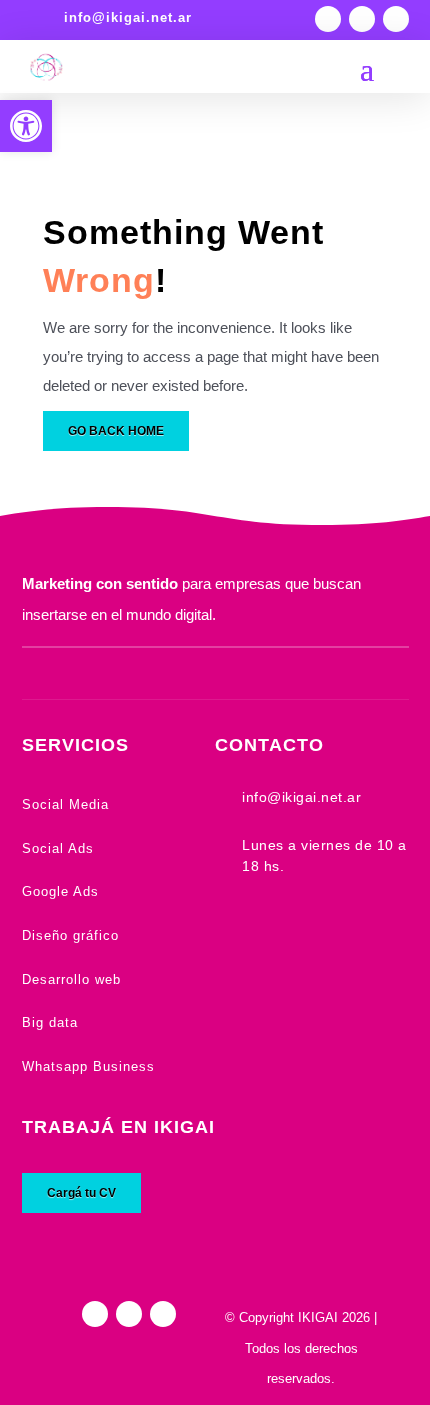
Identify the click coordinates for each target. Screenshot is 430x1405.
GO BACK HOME (116, 431)
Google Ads (60, 891)
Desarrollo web (71, 979)
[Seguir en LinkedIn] (396, 19)
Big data (50, 1022)
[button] (26, 126)
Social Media (65, 804)
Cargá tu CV (81, 1193)
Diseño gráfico (70, 935)
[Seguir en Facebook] (362, 19)
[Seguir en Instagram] (328, 19)
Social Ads (58, 848)
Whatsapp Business (88, 1066)
